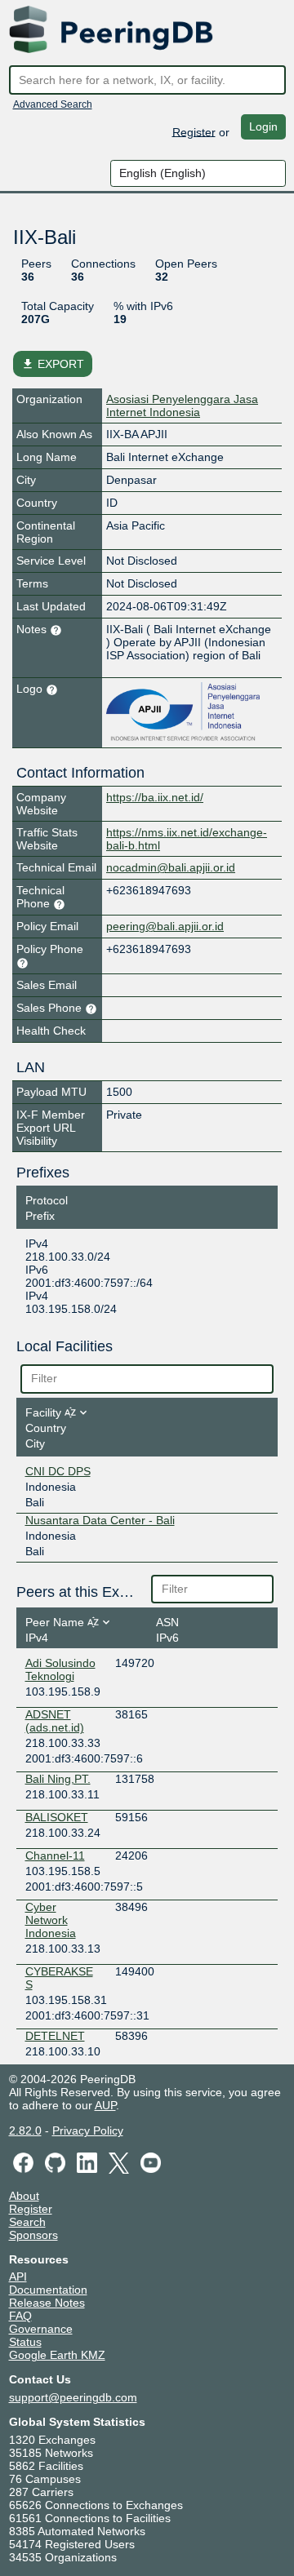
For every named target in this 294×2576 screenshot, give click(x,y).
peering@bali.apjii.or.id (165, 926)
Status (25, 2342)
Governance (41, 2329)
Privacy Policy (88, 2130)
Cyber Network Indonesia (51, 1920)
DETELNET (55, 2036)
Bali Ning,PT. (58, 1779)
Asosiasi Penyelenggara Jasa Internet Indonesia (182, 406)
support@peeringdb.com (73, 2397)
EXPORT (53, 364)
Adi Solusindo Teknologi (60, 1669)
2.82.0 (25, 2130)
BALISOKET (57, 1817)
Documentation (48, 2290)
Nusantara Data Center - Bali (100, 1520)
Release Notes (47, 2303)
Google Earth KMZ (57, 2355)
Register (194, 131)
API (18, 2277)
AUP (105, 2105)
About (24, 2196)
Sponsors (33, 2235)
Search (27, 2222)
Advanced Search (53, 104)
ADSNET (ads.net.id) (55, 1721)
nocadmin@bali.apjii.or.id (171, 867)
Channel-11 (55, 1856)
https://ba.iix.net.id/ (155, 797)
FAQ (20, 2316)
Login (263, 126)
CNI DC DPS (58, 1471)
